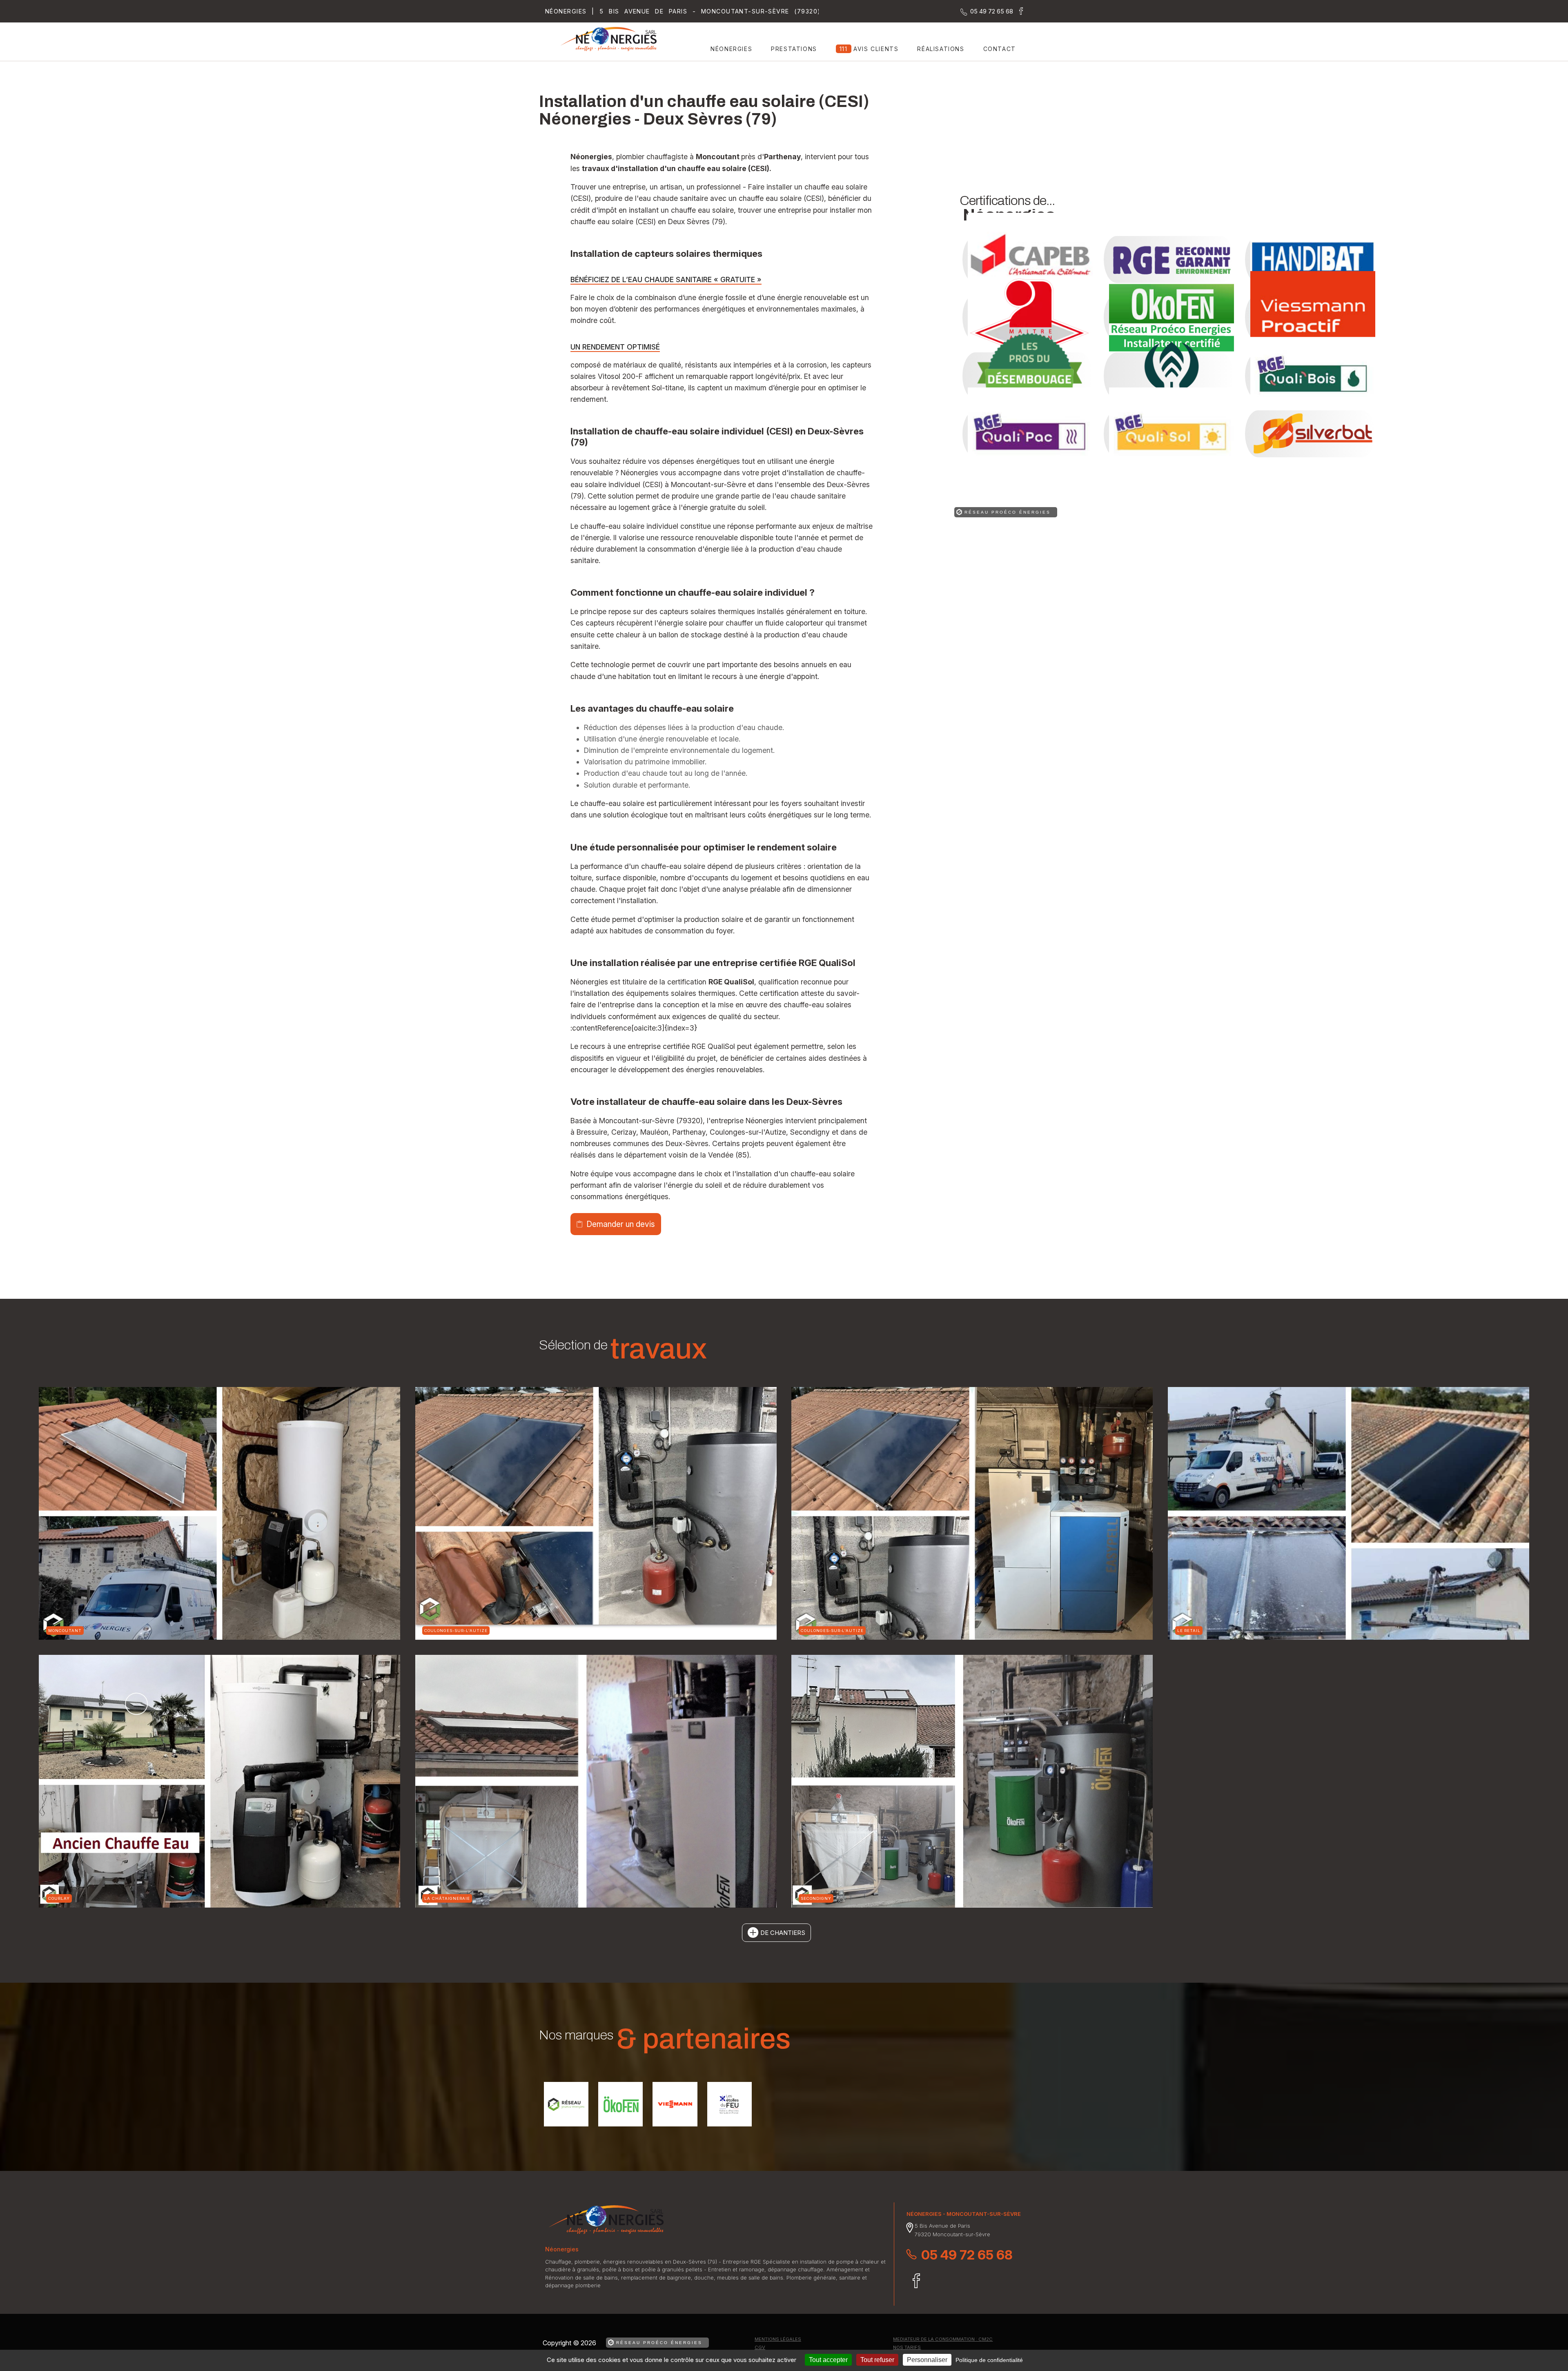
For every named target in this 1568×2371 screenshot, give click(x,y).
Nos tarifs (907, 2347)
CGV (760, 2347)
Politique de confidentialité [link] (989, 2360)
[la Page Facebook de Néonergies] (1018, 12)
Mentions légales (778, 2339)
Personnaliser (927, 2360)
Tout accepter (828, 2360)
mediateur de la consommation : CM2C (943, 2339)
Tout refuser (877, 2360)
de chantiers (783, 1933)
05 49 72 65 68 (967, 2255)
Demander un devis (621, 1224)
